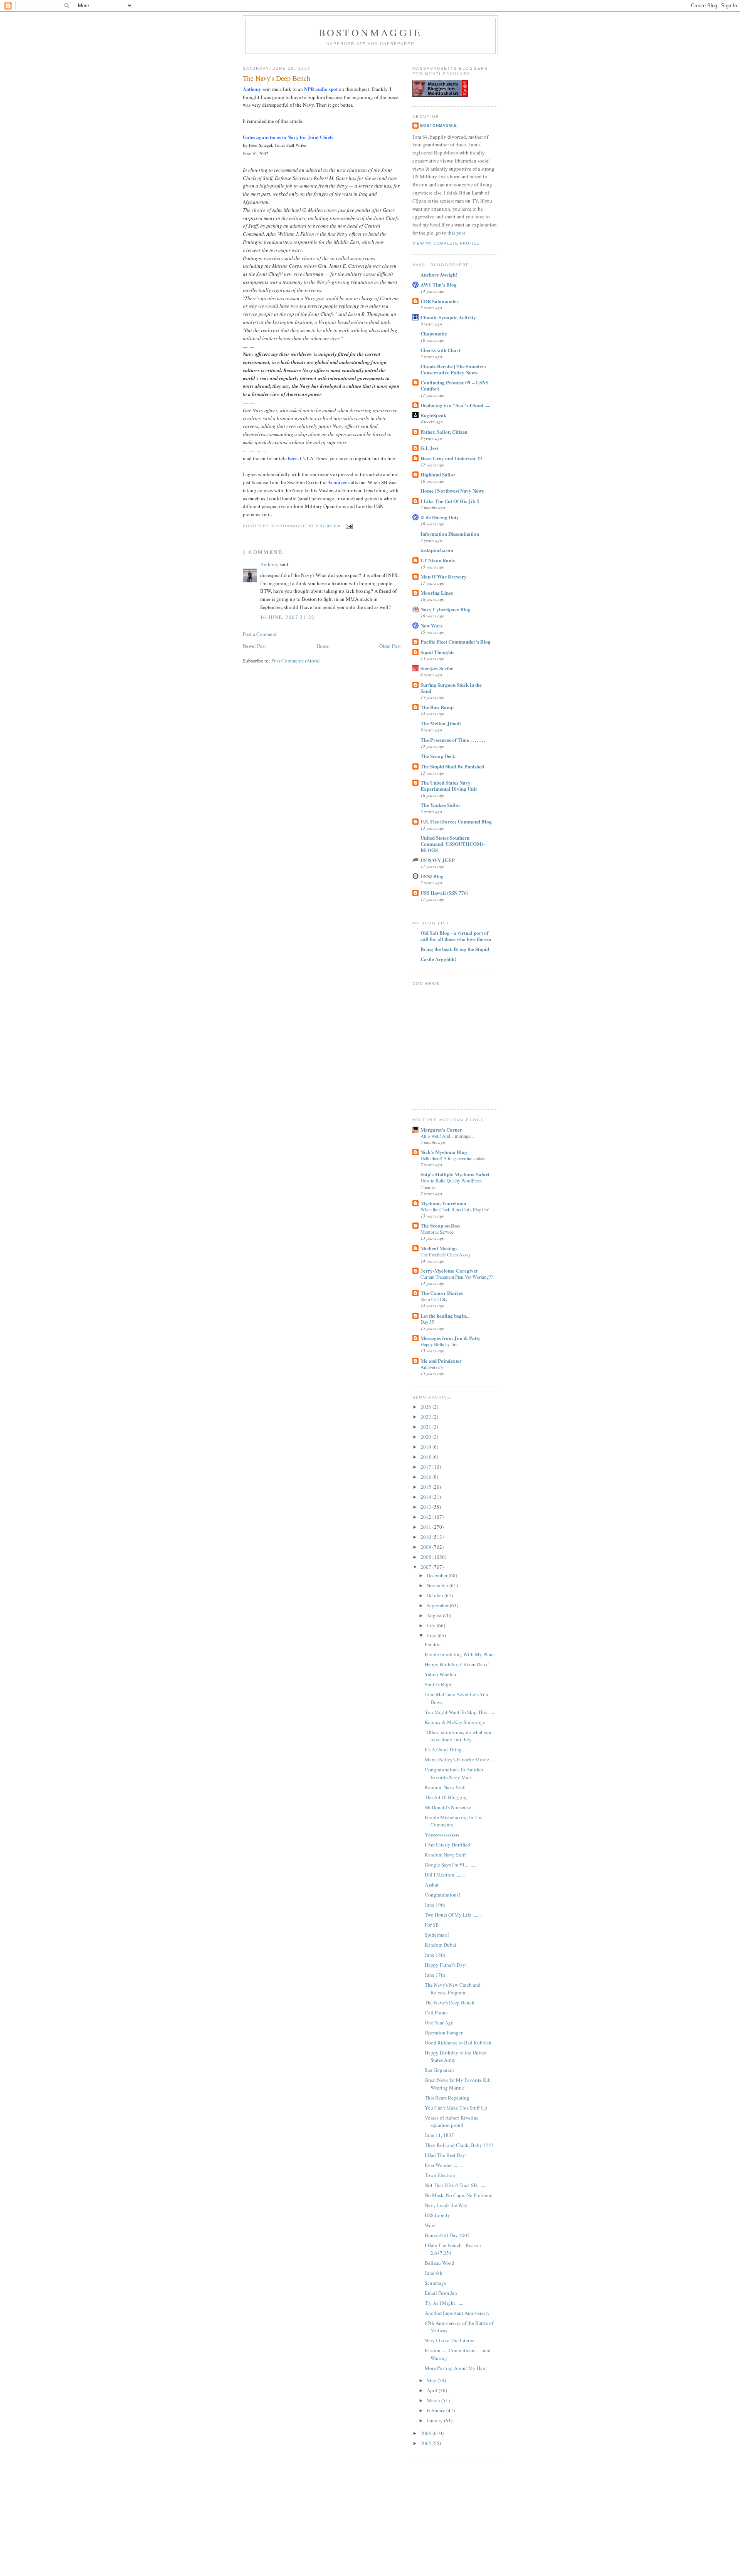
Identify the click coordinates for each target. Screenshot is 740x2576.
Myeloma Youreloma (443, 1203)
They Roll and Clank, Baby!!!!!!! (459, 2145)
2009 (426, 1547)
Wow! (431, 2225)
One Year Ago (439, 2023)
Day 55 (427, 1322)
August (435, 1615)
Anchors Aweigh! (439, 274)
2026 (426, 1407)
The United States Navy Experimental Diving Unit (449, 786)
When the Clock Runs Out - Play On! (455, 1209)
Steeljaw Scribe (437, 668)
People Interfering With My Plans (460, 1654)
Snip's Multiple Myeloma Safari (455, 1174)
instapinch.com (437, 550)
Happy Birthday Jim (439, 1344)
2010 (426, 1537)
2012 (426, 1517)
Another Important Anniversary (457, 2313)
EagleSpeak (433, 415)
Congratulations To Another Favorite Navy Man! (454, 1773)
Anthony (269, 564)
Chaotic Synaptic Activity (448, 317)
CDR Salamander (440, 301)
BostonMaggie (439, 125)
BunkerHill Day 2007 (447, 2235)
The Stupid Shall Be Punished (452, 766)
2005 (426, 2443)
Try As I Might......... (445, 2303)
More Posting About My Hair (455, 2368)
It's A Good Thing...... (447, 1749)
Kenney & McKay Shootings (455, 1722)
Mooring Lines (437, 593)
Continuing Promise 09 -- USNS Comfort (454, 385)
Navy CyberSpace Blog (446, 609)
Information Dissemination (450, 534)
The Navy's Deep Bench (277, 78)
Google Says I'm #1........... (451, 1865)
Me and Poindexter (441, 1361)
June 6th (434, 2273)
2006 (426, 2433)
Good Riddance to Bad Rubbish (458, 2043)
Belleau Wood (440, 2263)
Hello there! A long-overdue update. (453, 1158)
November (438, 1585)
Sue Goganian (439, 2070)
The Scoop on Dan (440, 1225)
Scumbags (435, 2283)
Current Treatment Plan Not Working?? (457, 1277)
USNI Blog (432, 876)
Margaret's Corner (441, 1130)
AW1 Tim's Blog (439, 284)
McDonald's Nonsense (448, 1807)
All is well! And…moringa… (448, 1136)
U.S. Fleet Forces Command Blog (456, 821)
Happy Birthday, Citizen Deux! (457, 1664)
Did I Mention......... (445, 1875)
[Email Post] (348, 526)
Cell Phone (436, 2012)
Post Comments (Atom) (295, 661)
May (432, 2380)
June (432, 1635)
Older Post (390, 646)
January (435, 2420)
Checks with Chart (440, 350)
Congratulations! (442, 1895)
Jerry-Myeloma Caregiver (449, 1270)
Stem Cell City (434, 1299)
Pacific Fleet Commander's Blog (456, 641)
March (434, 2400)
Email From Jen (441, 2293)
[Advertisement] (451, 2504)
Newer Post (254, 646)
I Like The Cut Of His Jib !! (450, 501)
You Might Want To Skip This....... (460, 1712)
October (436, 1595)
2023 (426, 1417)
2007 (426, 1567)
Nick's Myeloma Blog (444, 1152)
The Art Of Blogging (446, 1797)
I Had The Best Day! (446, 2155)
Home (323, 646)
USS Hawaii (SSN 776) (444, 893)
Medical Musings (439, 1248)
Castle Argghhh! (438, 959)
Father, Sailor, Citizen (444, 432)
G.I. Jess (430, 448)
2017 (426, 1467)
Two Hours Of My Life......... (453, 1915)
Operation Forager (444, 2033)
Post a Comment (260, 634)
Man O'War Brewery (444, 576)
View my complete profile (446, 243)
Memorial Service (437, 1232)
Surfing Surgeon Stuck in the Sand (451, 688)
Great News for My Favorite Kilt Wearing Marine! (458, 2084)
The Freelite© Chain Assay (446, 1254)
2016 (426, 1477)
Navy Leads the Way (446, 2205)
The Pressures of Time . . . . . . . (453, 740)
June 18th (435, 1955)
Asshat (432, 1885)
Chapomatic (434, 333)
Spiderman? (437, 1935)
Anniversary (432, 1367)
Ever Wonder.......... (444, 2165)
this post (456, 233)
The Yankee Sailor (441, 805)
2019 (426, 1447)
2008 (426, 1557)
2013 (426, 1507)
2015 (426, 1487)
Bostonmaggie (370, 32)
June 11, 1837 (439, 2135)
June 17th (435, 1975)
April (433, 2390)
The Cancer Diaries (442, 1293)
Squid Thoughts (437, 652)
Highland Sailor (438, 474)
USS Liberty (437, 2215)
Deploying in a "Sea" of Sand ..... (455, 405)
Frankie (433, 1644)
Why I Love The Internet (450, 2340)
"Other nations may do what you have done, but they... (458, 1736)
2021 (426, 1427)
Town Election (440, 2175)
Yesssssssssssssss (442, 1835)
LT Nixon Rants (438, 560)
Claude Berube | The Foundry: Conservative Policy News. (453, 369)
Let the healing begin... (445, 1316)
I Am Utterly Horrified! (448, 1845)
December (438, 1575)
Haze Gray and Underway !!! (451, 458)
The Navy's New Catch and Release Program (453, 1989)
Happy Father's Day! (446, 1965)
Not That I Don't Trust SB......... (456, 2185)
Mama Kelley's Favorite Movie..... (460, 1759)
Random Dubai (441, 1945)
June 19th (435, 1905)
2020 (426, 1437)
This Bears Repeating (447, 2098)
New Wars (431, 625)
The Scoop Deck (438, 756)
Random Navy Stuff (445, 1787)
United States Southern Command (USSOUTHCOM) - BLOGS (453, 844)
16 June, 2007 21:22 (288, 617)
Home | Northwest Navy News (452, 491)
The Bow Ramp (437, 707)
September (438, 1605)
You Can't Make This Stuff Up (456, 2108)
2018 (426, 1457)
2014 (426, 1497)
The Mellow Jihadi (441, 723)
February (436, 2410)
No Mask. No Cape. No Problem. (458, 2195)
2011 (426, 1527)
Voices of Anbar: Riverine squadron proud (452, 2122)
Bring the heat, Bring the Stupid (455, 949)
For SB (432, 1925)
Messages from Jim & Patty (451, 1338)
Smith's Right (439, 1684)
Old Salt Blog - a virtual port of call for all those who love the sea (456, 936)
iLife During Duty (440, 517)
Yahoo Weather (441, 1674)
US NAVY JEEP (438, 860)
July (432, 1625)
